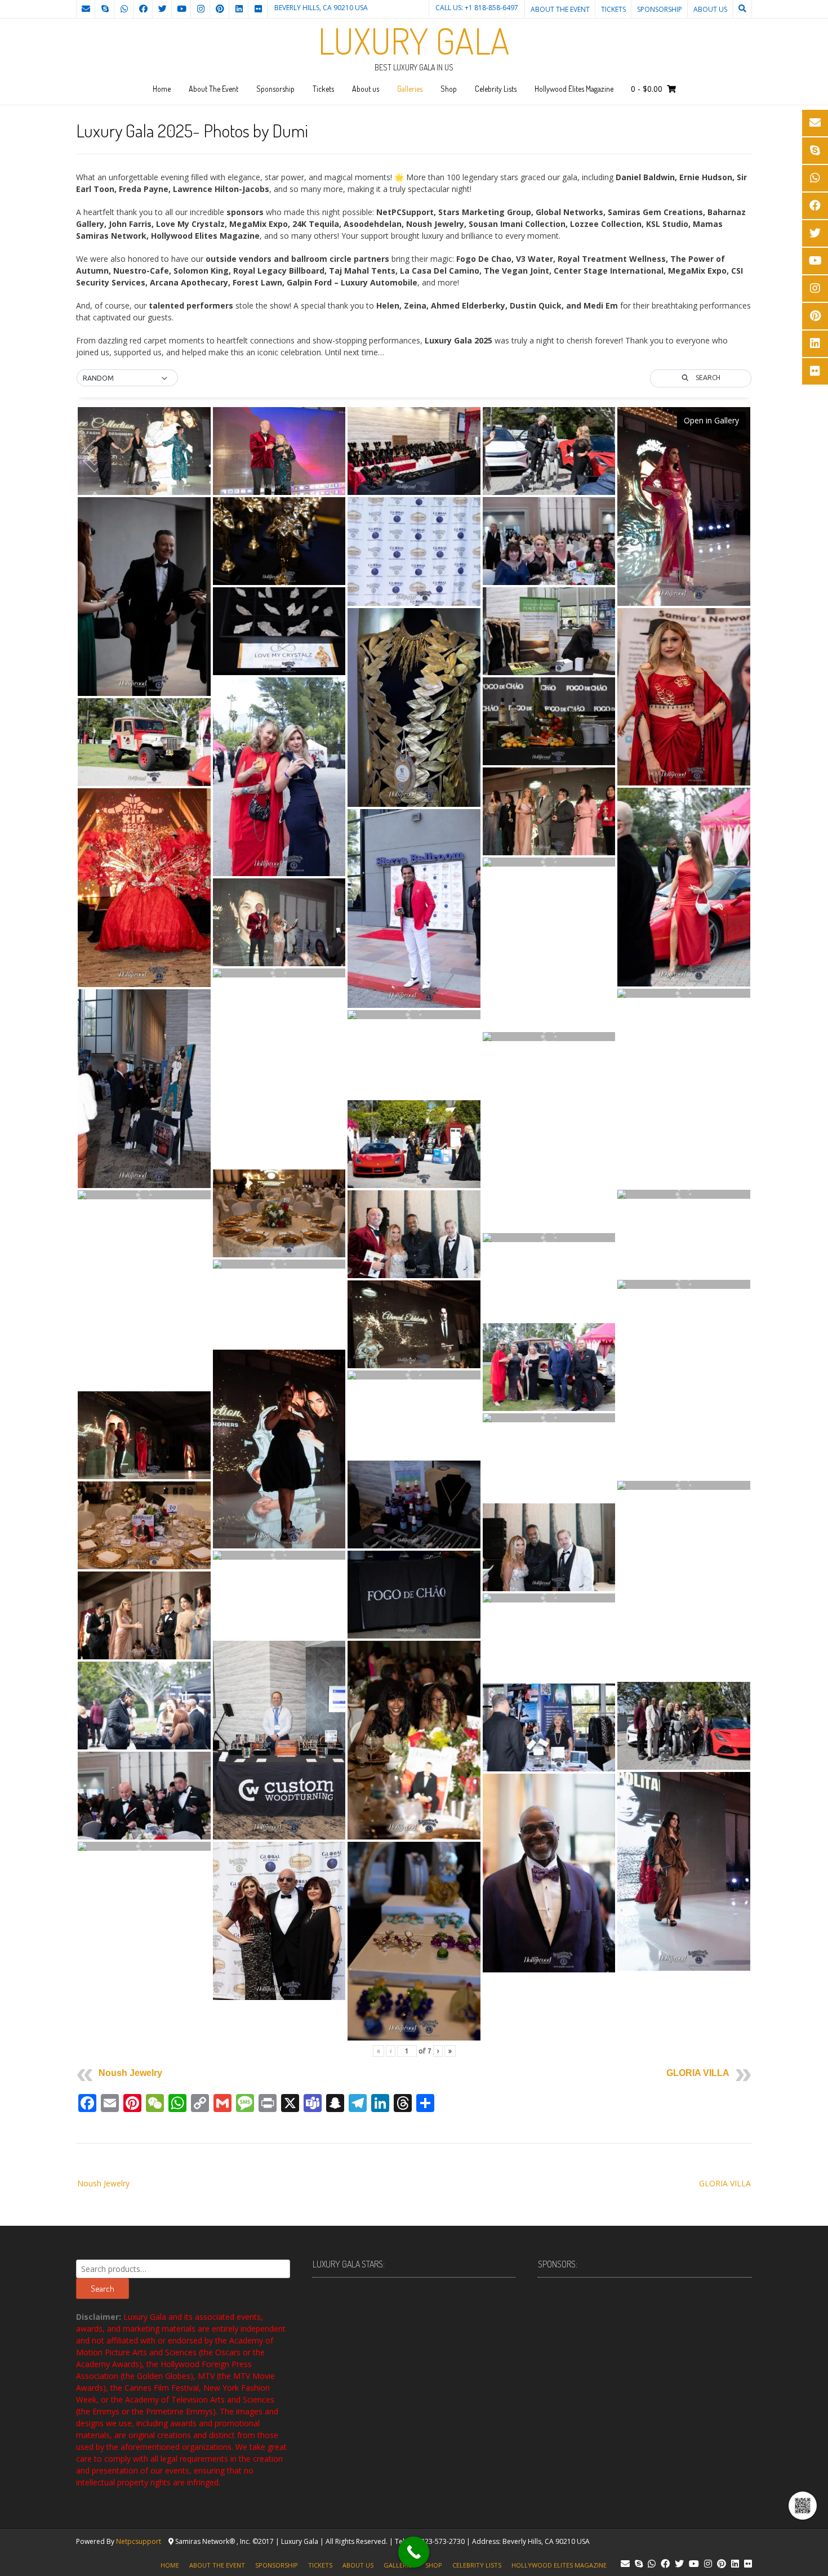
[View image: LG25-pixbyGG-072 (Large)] (414, 552)
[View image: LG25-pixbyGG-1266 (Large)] (414, 1235)
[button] (127, 378)
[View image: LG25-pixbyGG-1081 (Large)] (279, 1921)
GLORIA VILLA (698, 2073)
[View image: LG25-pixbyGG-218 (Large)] (549, 451)
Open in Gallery (711, 420)
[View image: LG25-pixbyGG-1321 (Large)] (279, 451)
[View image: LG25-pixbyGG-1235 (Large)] (144, 1846)
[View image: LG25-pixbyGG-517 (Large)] (144, 1616)
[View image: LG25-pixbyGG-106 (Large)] (414, 708)
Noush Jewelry (130, 2073)
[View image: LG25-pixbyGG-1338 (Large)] (684, 1872)
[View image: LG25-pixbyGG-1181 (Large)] (144, 1796)
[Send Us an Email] (86, 9)
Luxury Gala (414, 41)
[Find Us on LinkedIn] (239, 9)
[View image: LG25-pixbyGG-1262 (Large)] (549, 1548)
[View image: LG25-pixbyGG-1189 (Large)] (549, 541)
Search (103, 2289)
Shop (449, 89)
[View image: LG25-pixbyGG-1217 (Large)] (414, 1015)
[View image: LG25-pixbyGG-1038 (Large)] (549, 1367)
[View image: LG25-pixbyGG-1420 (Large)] (144, 451)
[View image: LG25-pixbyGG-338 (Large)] (144, 597)
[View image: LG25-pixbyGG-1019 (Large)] (549, 1037)
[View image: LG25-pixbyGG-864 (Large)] (414, 1505)
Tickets (613, 9)
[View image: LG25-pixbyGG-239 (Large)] (414, 1144)
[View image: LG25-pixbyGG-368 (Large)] (414, 1740)
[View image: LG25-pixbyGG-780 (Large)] (414, 1941)
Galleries (410, 89)
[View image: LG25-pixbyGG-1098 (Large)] (684, 1485)
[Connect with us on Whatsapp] (124, 9)
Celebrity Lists (496, 89)
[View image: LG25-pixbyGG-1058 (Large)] (684, 1284)
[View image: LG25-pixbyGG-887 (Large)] (414, 909)
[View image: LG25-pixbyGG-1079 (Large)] (549, 862)
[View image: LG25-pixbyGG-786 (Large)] (279, 1740)
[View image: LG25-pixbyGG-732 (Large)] (684, 697)
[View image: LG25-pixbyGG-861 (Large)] (279, 631)
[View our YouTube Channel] (181, 9)
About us (710, 9)
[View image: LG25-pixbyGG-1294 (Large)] (549, 812)
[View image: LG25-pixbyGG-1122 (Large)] (144, 1526)
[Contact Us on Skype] (105, 9)
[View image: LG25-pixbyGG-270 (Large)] (684, 887)
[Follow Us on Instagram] (201, 9)
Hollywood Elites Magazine (574, 89)
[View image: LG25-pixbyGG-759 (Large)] (549, 631)
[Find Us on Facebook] (143, 9)
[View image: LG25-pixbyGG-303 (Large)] (279, 973)
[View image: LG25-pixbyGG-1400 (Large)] (414, 1375)
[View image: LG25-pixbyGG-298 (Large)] (144, 1706)
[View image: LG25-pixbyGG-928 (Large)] (684, 1726)
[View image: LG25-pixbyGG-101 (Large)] (684, 1194)
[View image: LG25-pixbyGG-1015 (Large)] (279, 777)
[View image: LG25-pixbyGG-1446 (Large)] (684, 507)
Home (162, 89)
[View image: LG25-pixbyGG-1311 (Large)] (279, 1555)
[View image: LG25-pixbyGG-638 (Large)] (144, 1195)
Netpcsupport (139, 2541)
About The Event (560, 9)
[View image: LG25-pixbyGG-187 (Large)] (144, 742)
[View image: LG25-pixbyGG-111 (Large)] (549, 1873)
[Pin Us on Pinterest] (220, 9)
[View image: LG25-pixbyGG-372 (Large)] (279, 923)
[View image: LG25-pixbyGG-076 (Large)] (549, 722)
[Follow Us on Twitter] (162, 9)
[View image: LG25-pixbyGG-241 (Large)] (549, 1598)
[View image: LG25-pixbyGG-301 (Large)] (684, 993)
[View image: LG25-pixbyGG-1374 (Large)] (279, 1449)
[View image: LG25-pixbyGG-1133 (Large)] (279, 541)
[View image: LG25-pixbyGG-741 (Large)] (414, 451)
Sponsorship (660, 9)
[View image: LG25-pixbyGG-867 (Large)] (549, 1728)
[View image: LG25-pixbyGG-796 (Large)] (279, 1214)
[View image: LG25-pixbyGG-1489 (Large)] (144, 888)
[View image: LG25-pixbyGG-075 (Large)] (414, 1595)
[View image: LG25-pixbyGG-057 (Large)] (549, 1418)
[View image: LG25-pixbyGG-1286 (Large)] (414, 1325)
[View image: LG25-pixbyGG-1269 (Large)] (144, 1436)
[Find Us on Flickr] (258, 9)
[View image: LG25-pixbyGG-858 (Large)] (144, 1089)
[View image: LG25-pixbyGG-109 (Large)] (549, 1238)
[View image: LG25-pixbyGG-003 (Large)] (279, 1264)
